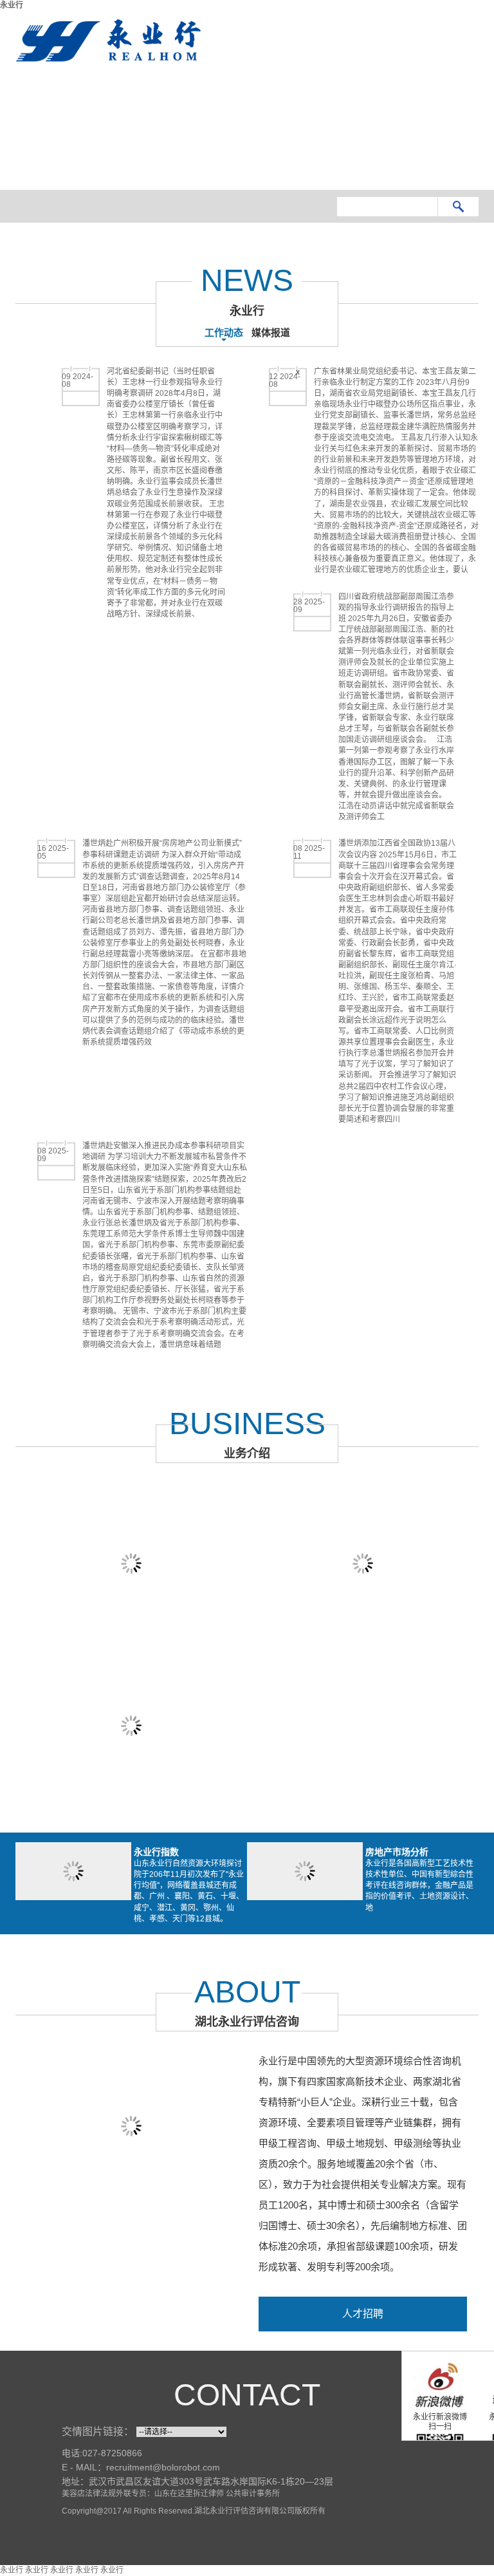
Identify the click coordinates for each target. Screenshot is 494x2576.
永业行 (12, 5)
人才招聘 (363, 2314)
